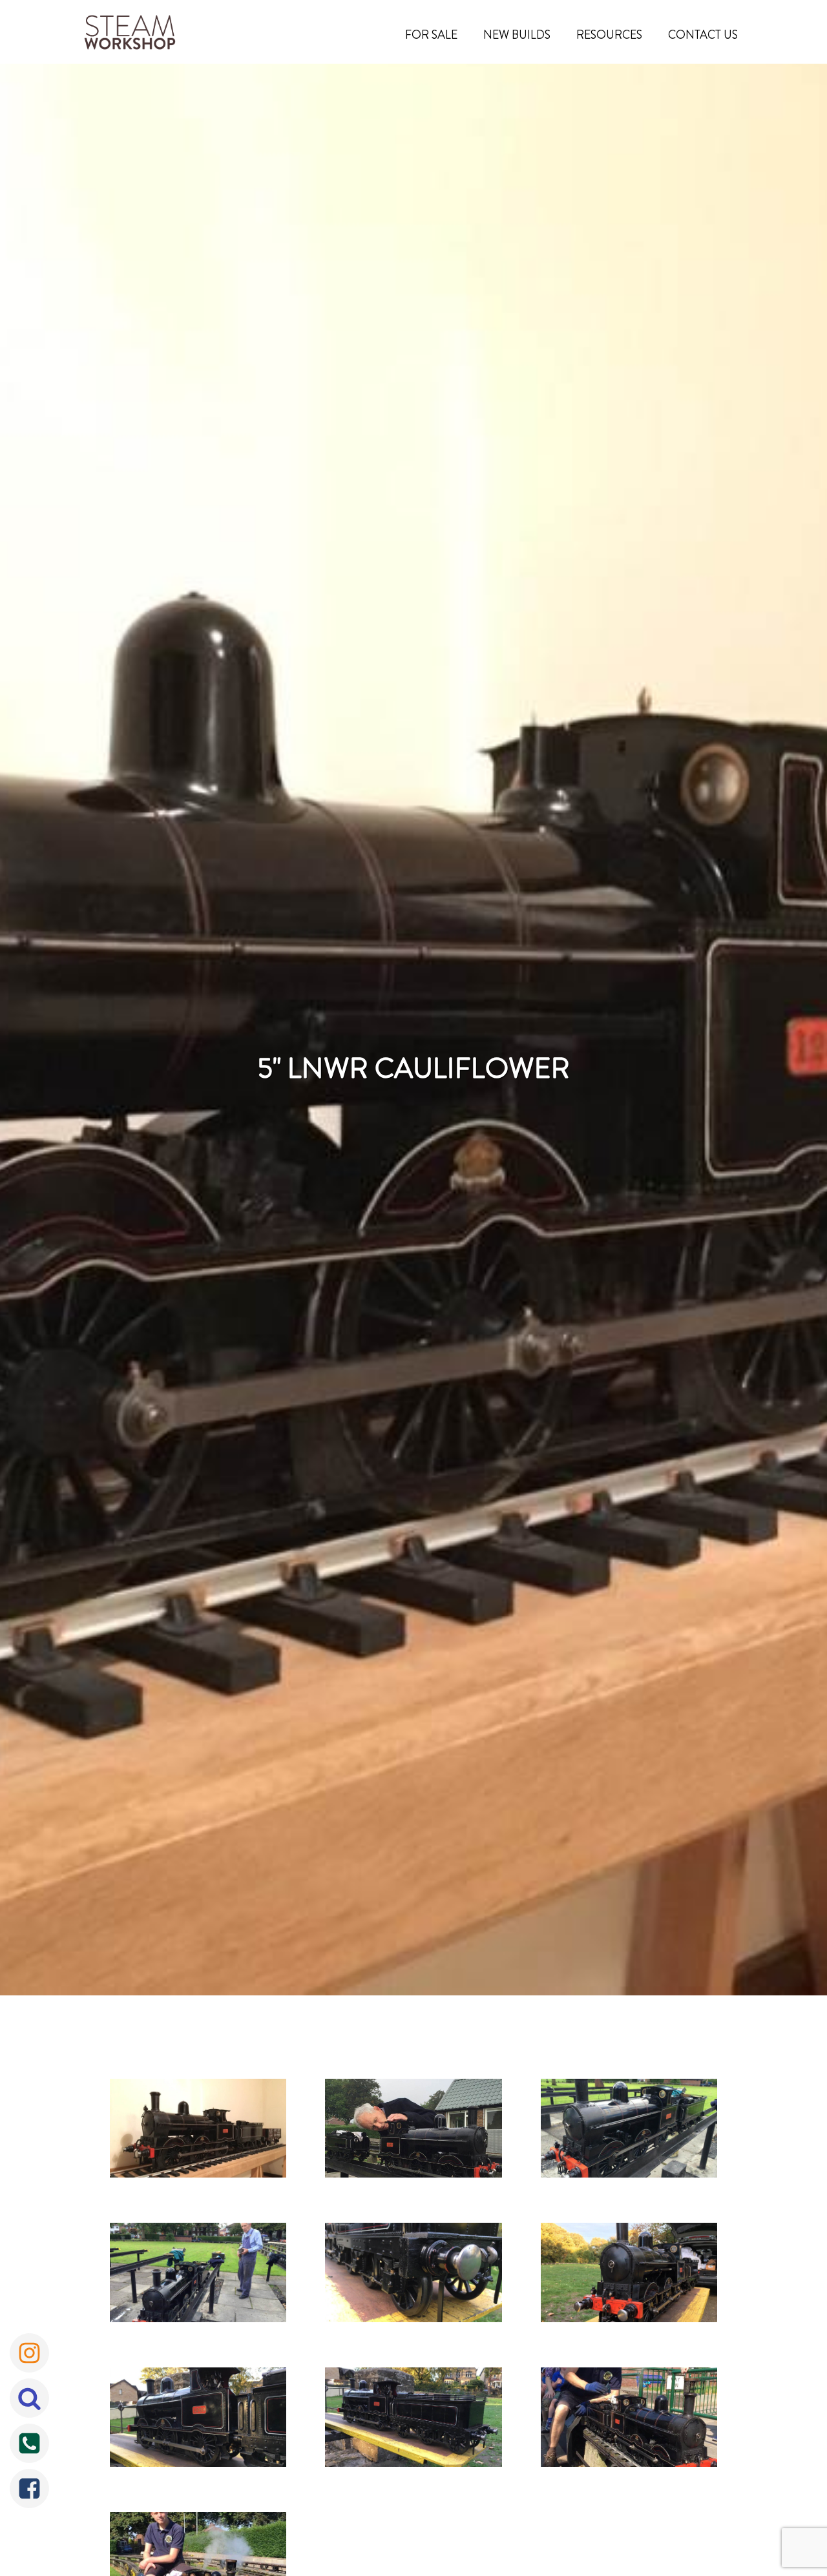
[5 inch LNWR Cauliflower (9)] (629, 2420)
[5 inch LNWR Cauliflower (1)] (198, 2132)
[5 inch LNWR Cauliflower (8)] (413, 2420)
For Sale (431, 35)
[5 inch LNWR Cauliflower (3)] (629, 2132)
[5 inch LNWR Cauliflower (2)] (413, 2132)
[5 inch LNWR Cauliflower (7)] (198, 2420)
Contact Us (703, 35)
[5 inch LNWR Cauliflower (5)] (413, 2276)
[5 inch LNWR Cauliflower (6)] (629, 2276)
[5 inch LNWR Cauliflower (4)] (198, 2276)
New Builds (517, 35)
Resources (609, 35)
